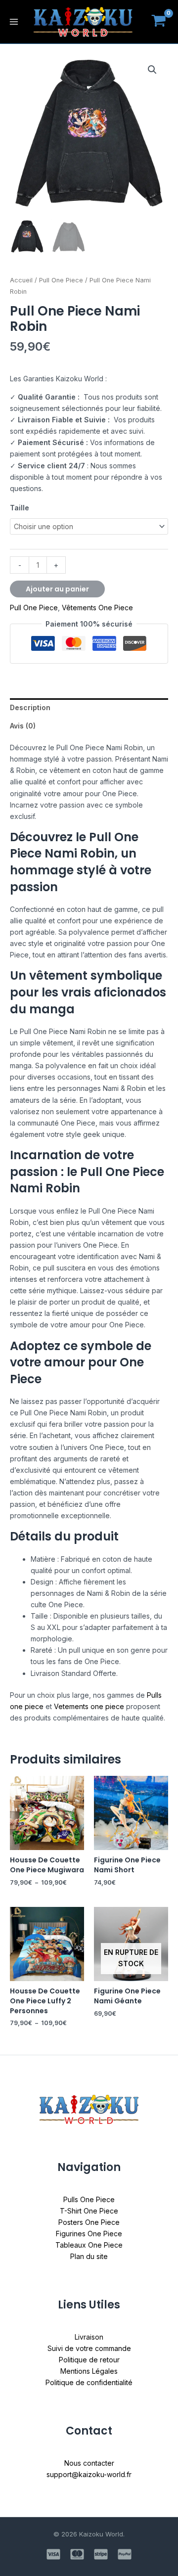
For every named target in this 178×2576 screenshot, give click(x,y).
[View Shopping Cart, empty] (159, 22)
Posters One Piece (89, 2222)
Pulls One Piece (89, 2199)
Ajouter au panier (57, 589)
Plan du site (89, 2256)
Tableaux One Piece (89, 2245)
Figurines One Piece (89, 2234)
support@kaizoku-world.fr (89, 2474)
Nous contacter (89, 2463)
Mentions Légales (89, 2371)
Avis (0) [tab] (23, 726)
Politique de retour (89, 2360)
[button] (152, 70)
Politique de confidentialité (89, 2382)
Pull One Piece (61, 280)
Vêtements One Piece (97, 608)
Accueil (21, 280)
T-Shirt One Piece (89, 2211)
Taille (20, 508)
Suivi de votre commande (89, 2348)
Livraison (89, 2337)
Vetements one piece (89, 1706)
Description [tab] (30, 707)
